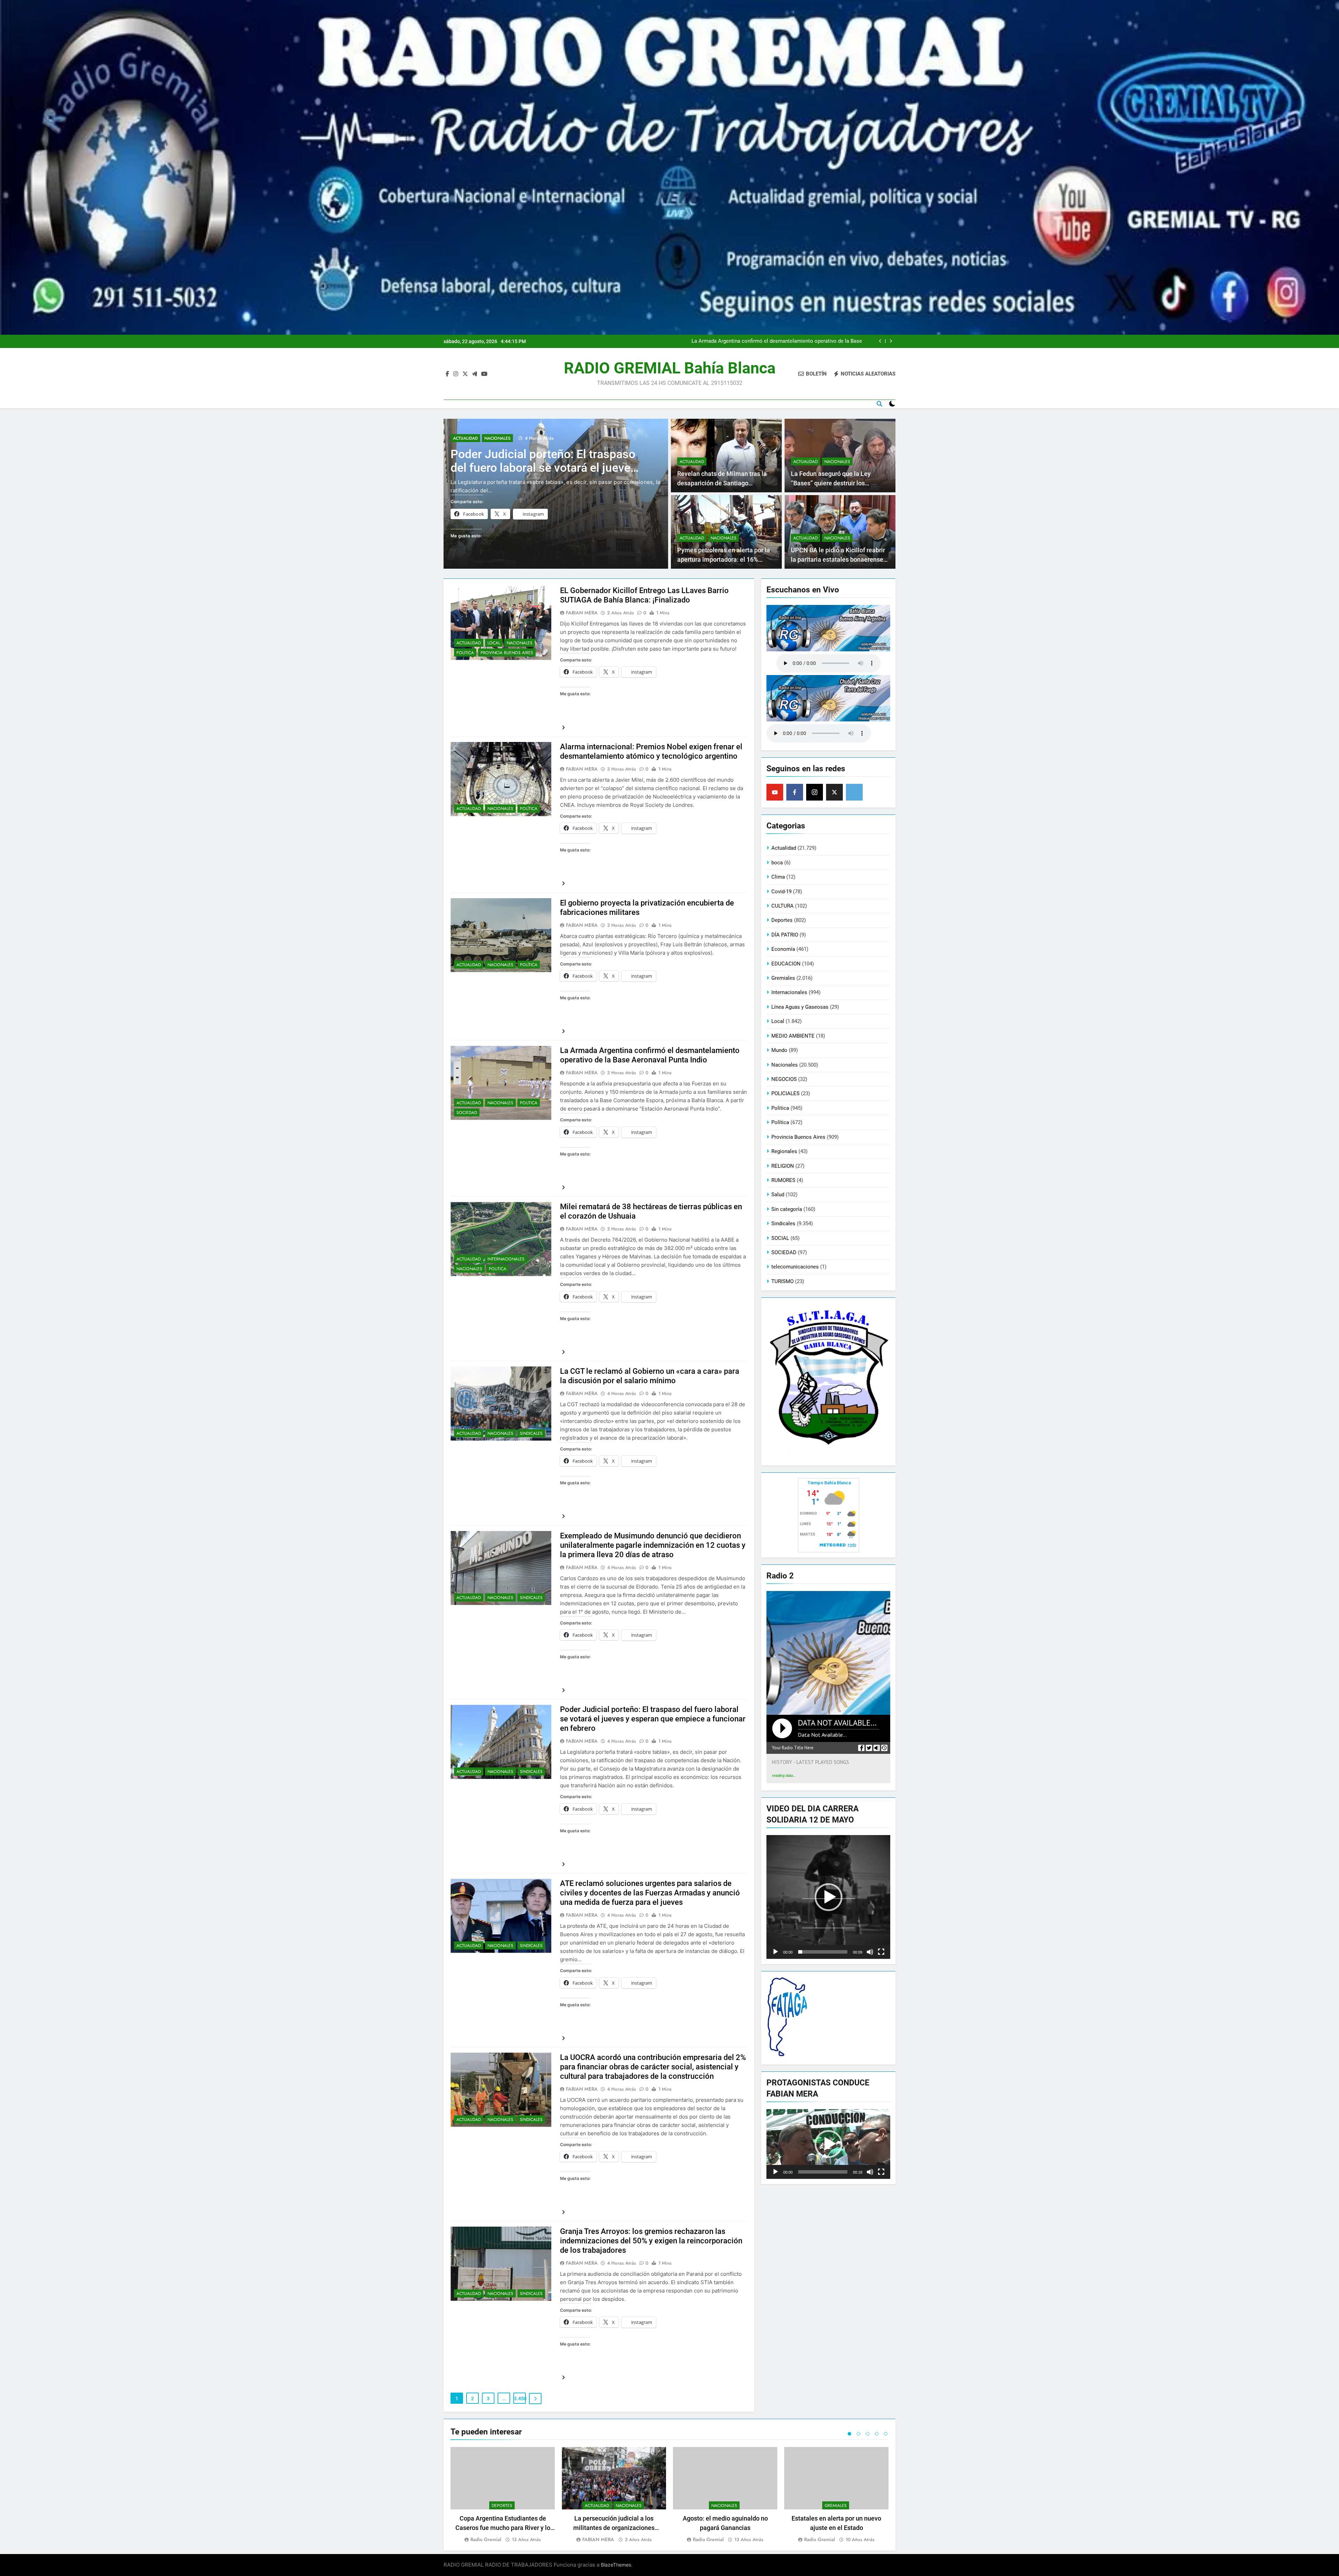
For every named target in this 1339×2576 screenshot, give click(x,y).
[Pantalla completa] (881, 1952)
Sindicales (531, 1433)
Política (529, 809)
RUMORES (783, 1180)
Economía (783, 949)
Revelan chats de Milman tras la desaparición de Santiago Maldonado (722, 483)
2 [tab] (858, 2434)
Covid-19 (781, 892)
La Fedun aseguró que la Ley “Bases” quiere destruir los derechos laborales (831, 483)
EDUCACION (786, 964)
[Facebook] (795, 792)
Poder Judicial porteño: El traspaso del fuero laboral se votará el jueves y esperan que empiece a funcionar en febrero (653, 1719)
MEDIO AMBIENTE (793, 1036)
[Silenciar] (870, 1952)
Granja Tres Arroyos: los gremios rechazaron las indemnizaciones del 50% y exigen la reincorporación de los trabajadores (651, 2241)
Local (494, 643)
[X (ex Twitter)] (834, 792)
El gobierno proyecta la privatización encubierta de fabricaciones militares (776, 341)
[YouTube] (775, 792)
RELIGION (783, 1166)
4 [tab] (877, 2434)
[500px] (854, 792)
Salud (778, 1195)
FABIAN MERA (582, 613)
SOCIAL (780, 1238)
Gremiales (783, 978)
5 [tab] (886, 2434)
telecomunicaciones (795, 1267)
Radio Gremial (486, 2539)
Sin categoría (787, 1209)
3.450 (520, 2399)
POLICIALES (785, 1093)
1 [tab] (849, 2434)
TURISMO (782, 1281)
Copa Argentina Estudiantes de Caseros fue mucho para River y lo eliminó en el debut (503, 2528)
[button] (829, 1897)
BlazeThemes (616, 2565)
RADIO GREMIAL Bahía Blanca (670, 368)
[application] (828, 1897)
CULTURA (782, 906)
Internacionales (506, 1259)
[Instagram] (815, 792)
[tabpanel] (503, 2495)
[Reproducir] (776, 1952)
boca (777, 863)
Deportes (782, 920)
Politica (465, 653)
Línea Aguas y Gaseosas (800, 1007)
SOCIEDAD (467, 1113)
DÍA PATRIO (785, 935)
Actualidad (465, 438)
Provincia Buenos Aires (507, 653)
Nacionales (497, 438)
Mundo (779, 1050)
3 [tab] (868, 2434)
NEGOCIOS (784, 1079)
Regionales (784, 1151)
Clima (778, 877)
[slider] (823, 1952)
